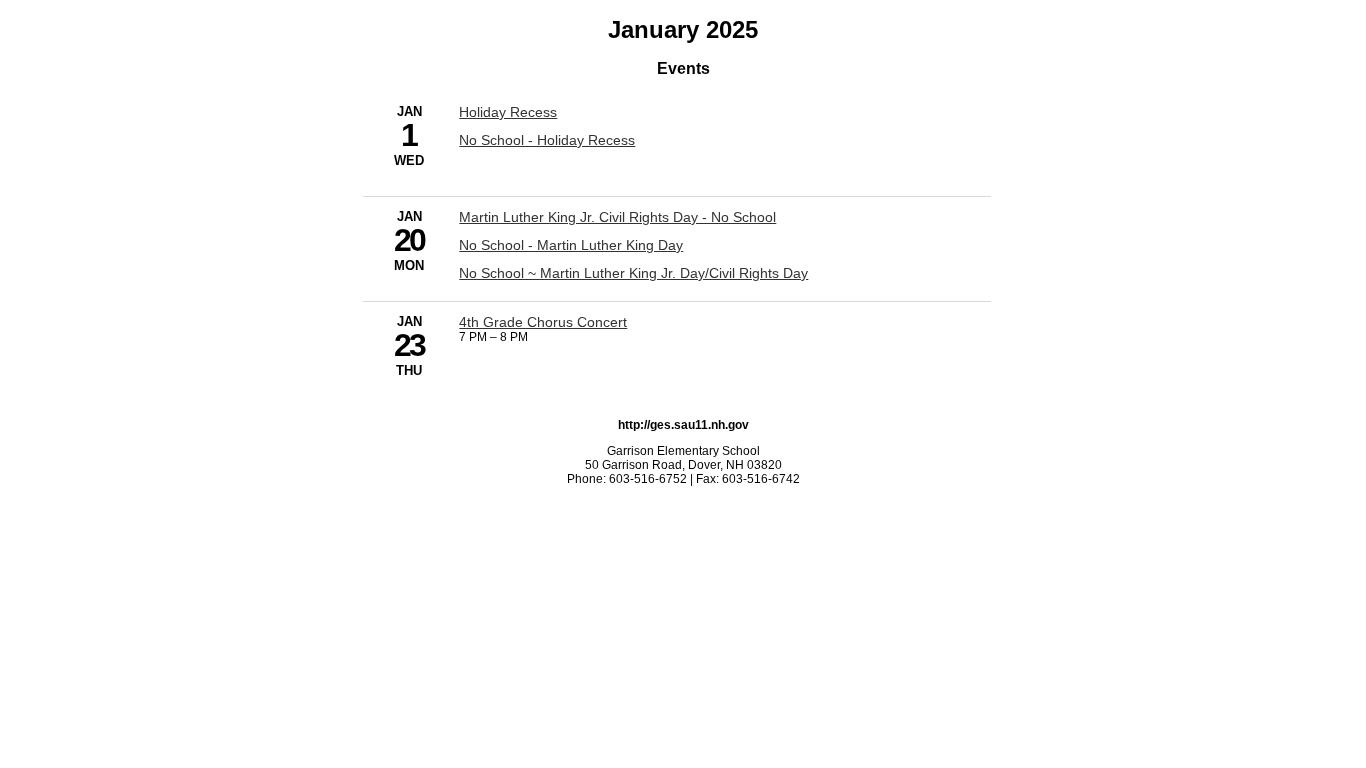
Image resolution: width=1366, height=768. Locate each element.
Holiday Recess (508, 112)
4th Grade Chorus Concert (543, 322)
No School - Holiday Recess (547, 140)
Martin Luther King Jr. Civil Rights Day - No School (617, 217)
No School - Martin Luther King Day (571, 245)
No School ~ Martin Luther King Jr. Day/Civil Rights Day (633, 273)
